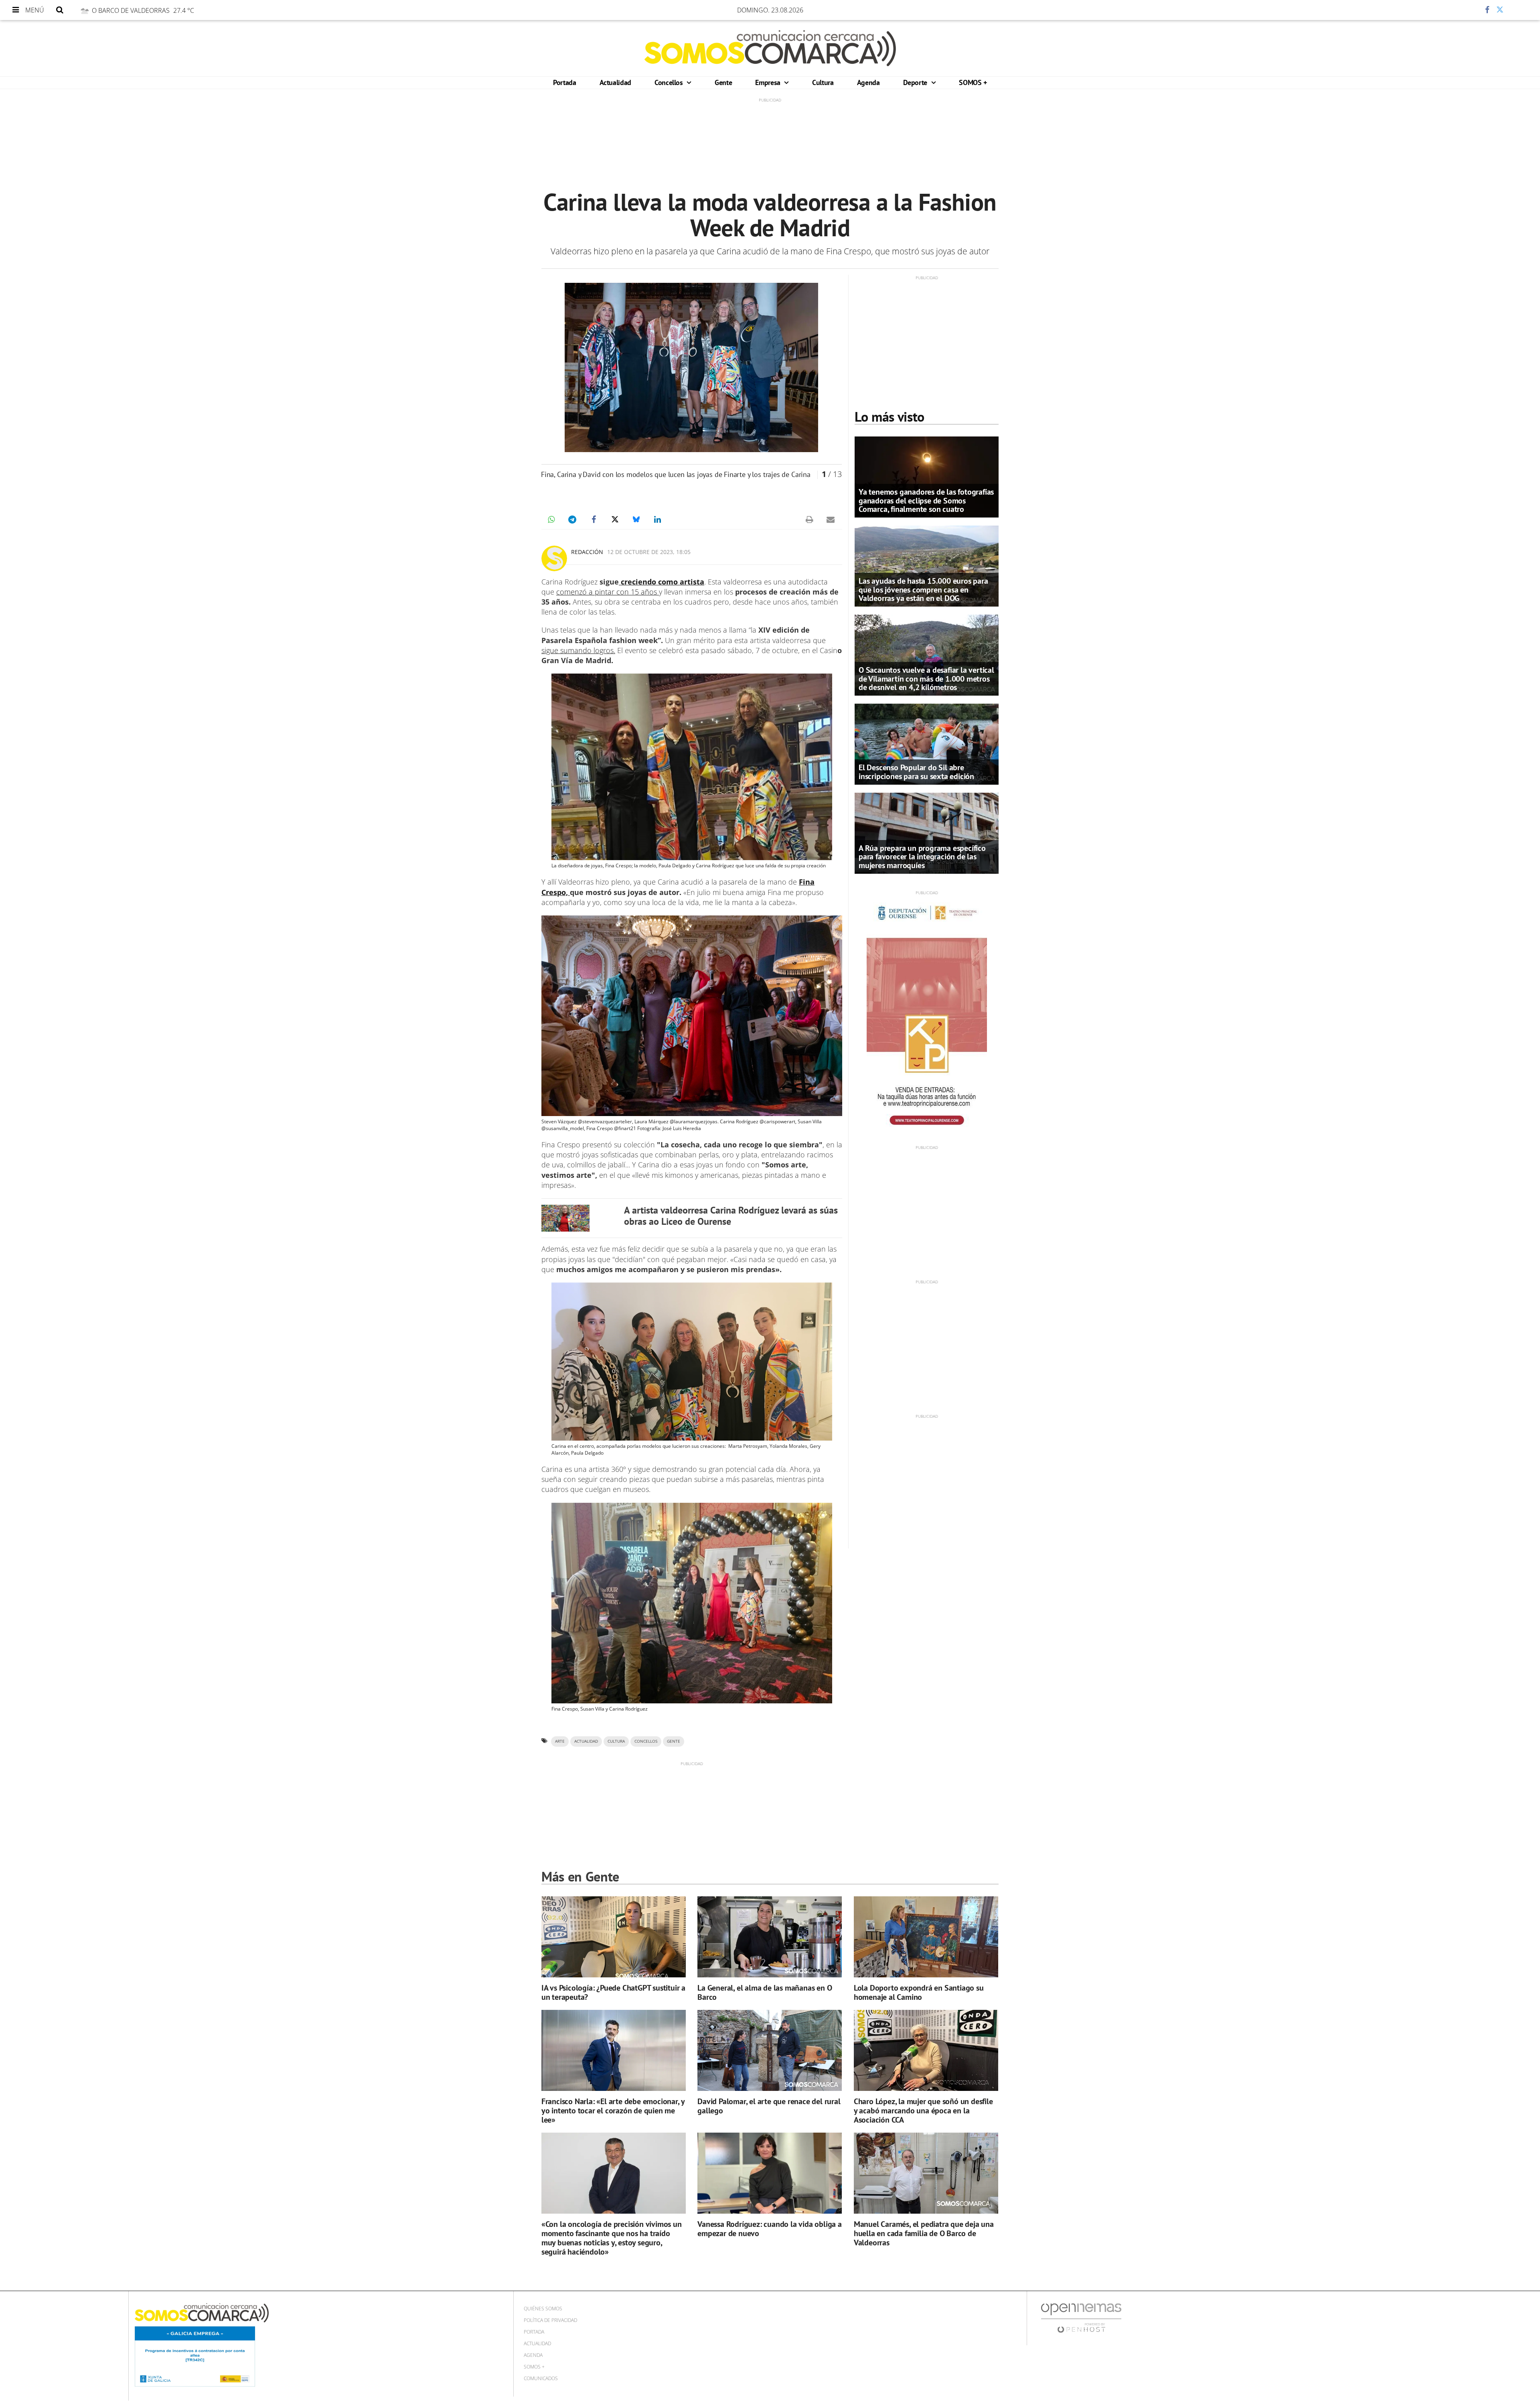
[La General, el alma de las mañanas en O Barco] (770, 1937)
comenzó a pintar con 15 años (608, 592)
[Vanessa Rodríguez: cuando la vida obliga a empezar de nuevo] (770, 2173)
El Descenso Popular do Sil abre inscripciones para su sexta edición (916, 772)
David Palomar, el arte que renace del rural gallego (769, 2106)
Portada (564, 82)
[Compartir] (1463, 10)
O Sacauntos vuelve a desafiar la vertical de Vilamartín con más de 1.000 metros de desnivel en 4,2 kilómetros (926, 678)
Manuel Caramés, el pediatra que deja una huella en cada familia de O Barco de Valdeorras (924, 2233)
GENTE (674, 1741)
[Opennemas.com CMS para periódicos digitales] (1081, 2318)
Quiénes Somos (543, 2309)
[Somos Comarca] (770, 48)
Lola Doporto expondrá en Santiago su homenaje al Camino (919, 1992)
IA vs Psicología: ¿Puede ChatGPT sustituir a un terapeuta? (613, 1992)
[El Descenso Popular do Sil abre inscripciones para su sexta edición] (927, 743)
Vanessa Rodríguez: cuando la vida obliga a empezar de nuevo (770, 2229)
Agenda (868, 82)
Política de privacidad (550, 2320)
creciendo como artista (662, 582)
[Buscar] (60, 10)
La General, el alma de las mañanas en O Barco (765, 1992)
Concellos (670, 82)
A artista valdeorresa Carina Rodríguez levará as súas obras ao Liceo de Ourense (731, 1216)
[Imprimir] (809, 520)
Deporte (916, 82)
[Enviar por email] (831, 520)
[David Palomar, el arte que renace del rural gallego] (770, 2051)
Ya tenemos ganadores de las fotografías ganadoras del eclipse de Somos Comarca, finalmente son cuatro (926, 500)
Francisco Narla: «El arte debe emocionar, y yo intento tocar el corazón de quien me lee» (613, 2111)
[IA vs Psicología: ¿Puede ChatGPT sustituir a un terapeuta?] (614, 1937)
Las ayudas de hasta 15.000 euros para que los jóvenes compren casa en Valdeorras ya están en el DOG (923, 589)
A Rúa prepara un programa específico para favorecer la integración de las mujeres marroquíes (922, 856)
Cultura (823, 82)
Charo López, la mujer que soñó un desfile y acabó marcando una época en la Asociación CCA (923, 2111)
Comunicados (541, 2378)
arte (560, 1741)
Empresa (769, 82)
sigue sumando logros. (578, 650)
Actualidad (615, 82)
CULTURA (616, 1741)
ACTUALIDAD (586, 1741)
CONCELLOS (646, 1741)
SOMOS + (973, 82)
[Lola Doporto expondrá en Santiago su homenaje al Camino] (926, 1937)
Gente (723, 82)
